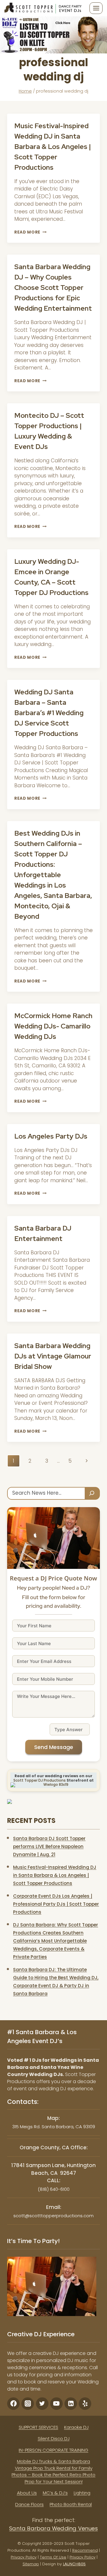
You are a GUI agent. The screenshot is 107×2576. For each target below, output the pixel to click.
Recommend (85, 2550)
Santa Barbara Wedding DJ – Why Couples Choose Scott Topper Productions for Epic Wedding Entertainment (53, 288)
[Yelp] (85, 2404)
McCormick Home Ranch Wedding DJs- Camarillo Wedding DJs (53, 1026)
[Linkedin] (71, 2404)
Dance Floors (29, 2504)
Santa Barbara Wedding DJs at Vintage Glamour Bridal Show (53, 1356)
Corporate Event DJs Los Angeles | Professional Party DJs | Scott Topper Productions (56, 1904)
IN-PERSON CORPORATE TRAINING (53, 2450)
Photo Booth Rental (71, 2504)
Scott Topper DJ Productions (40, 1780)
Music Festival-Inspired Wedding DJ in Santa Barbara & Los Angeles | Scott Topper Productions (53, 147)
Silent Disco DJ (54, 2438)
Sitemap (31, 2564)
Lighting (82, 2493)
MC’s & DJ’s (55, 2493)
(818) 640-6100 (54, 2189)
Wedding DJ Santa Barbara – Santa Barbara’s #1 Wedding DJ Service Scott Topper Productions (49, 713)
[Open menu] (96, 8)
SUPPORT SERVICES (38, 2427)
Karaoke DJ (76, 2427)
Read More (30, 232)
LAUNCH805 (74, 2564)
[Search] (92, 1493)
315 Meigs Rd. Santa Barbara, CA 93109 (54, 2127)
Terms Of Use (53, 2557)
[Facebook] (13, 2404)
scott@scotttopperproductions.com (53, 2216)
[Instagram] (28, 2404)
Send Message (54, 1747)
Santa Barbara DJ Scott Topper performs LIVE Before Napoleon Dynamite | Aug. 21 (49, 1846)
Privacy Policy (24, 2557)
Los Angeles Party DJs (51, 1136)
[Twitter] (42, 2404)
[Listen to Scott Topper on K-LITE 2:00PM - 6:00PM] (53, 35)
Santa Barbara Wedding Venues (53, 2528)
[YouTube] (56, 2404)
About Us (27, 2493)
